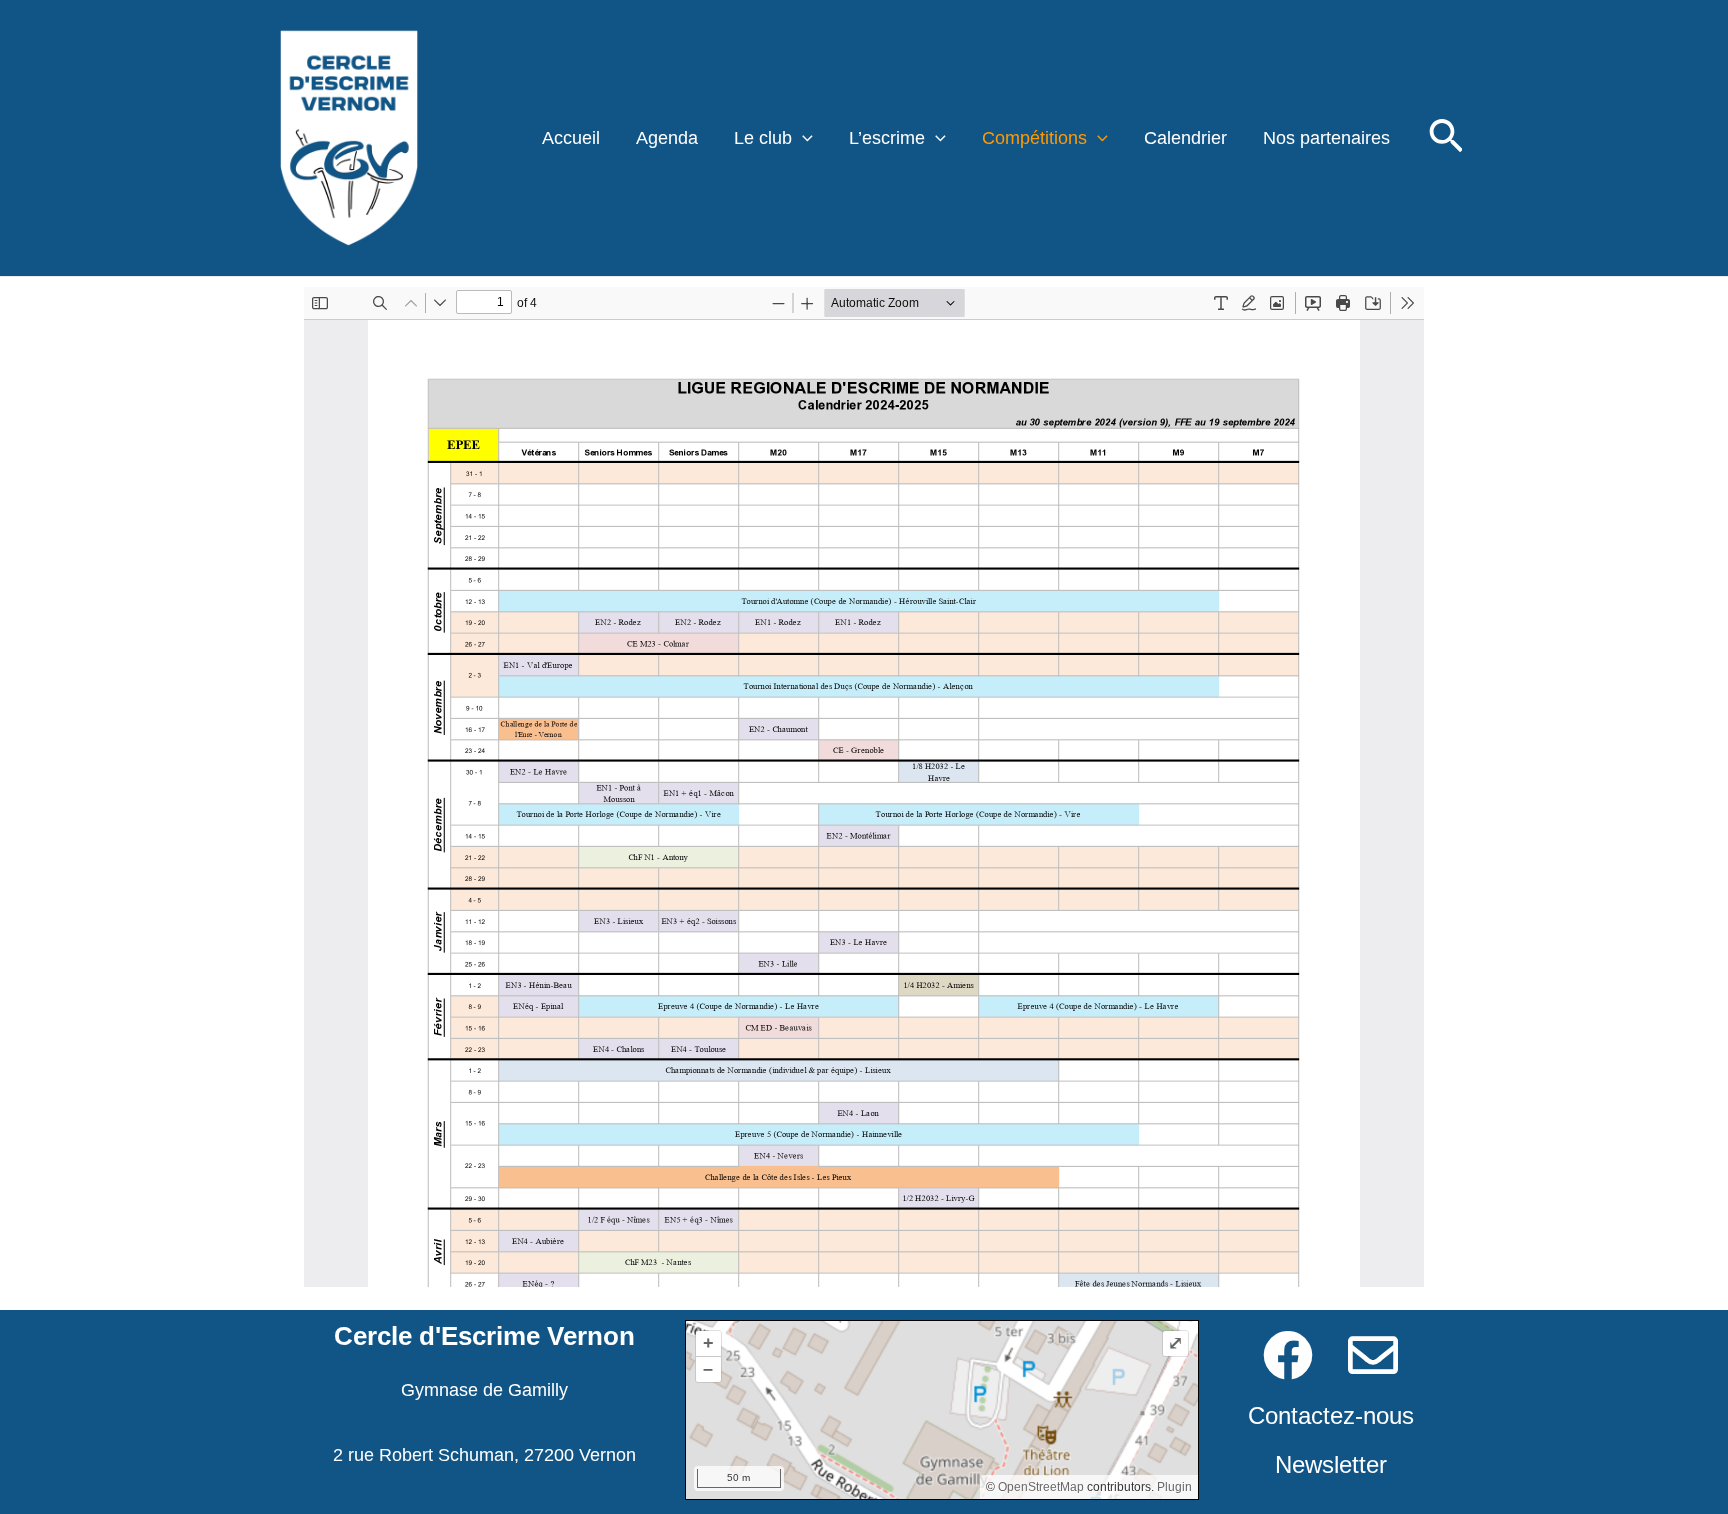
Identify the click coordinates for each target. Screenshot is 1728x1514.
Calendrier (1185, 138)
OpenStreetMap (1041, 1487)
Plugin (1173, 1487)
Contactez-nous (1331, 1415)
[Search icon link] (1446, 141)
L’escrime (887, 138)
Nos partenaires (1326, 138)
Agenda (667, 138)
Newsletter (1331, 1464)
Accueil (571, 138)
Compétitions (1034, 138)
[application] (802, 138)
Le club (763, 138)
